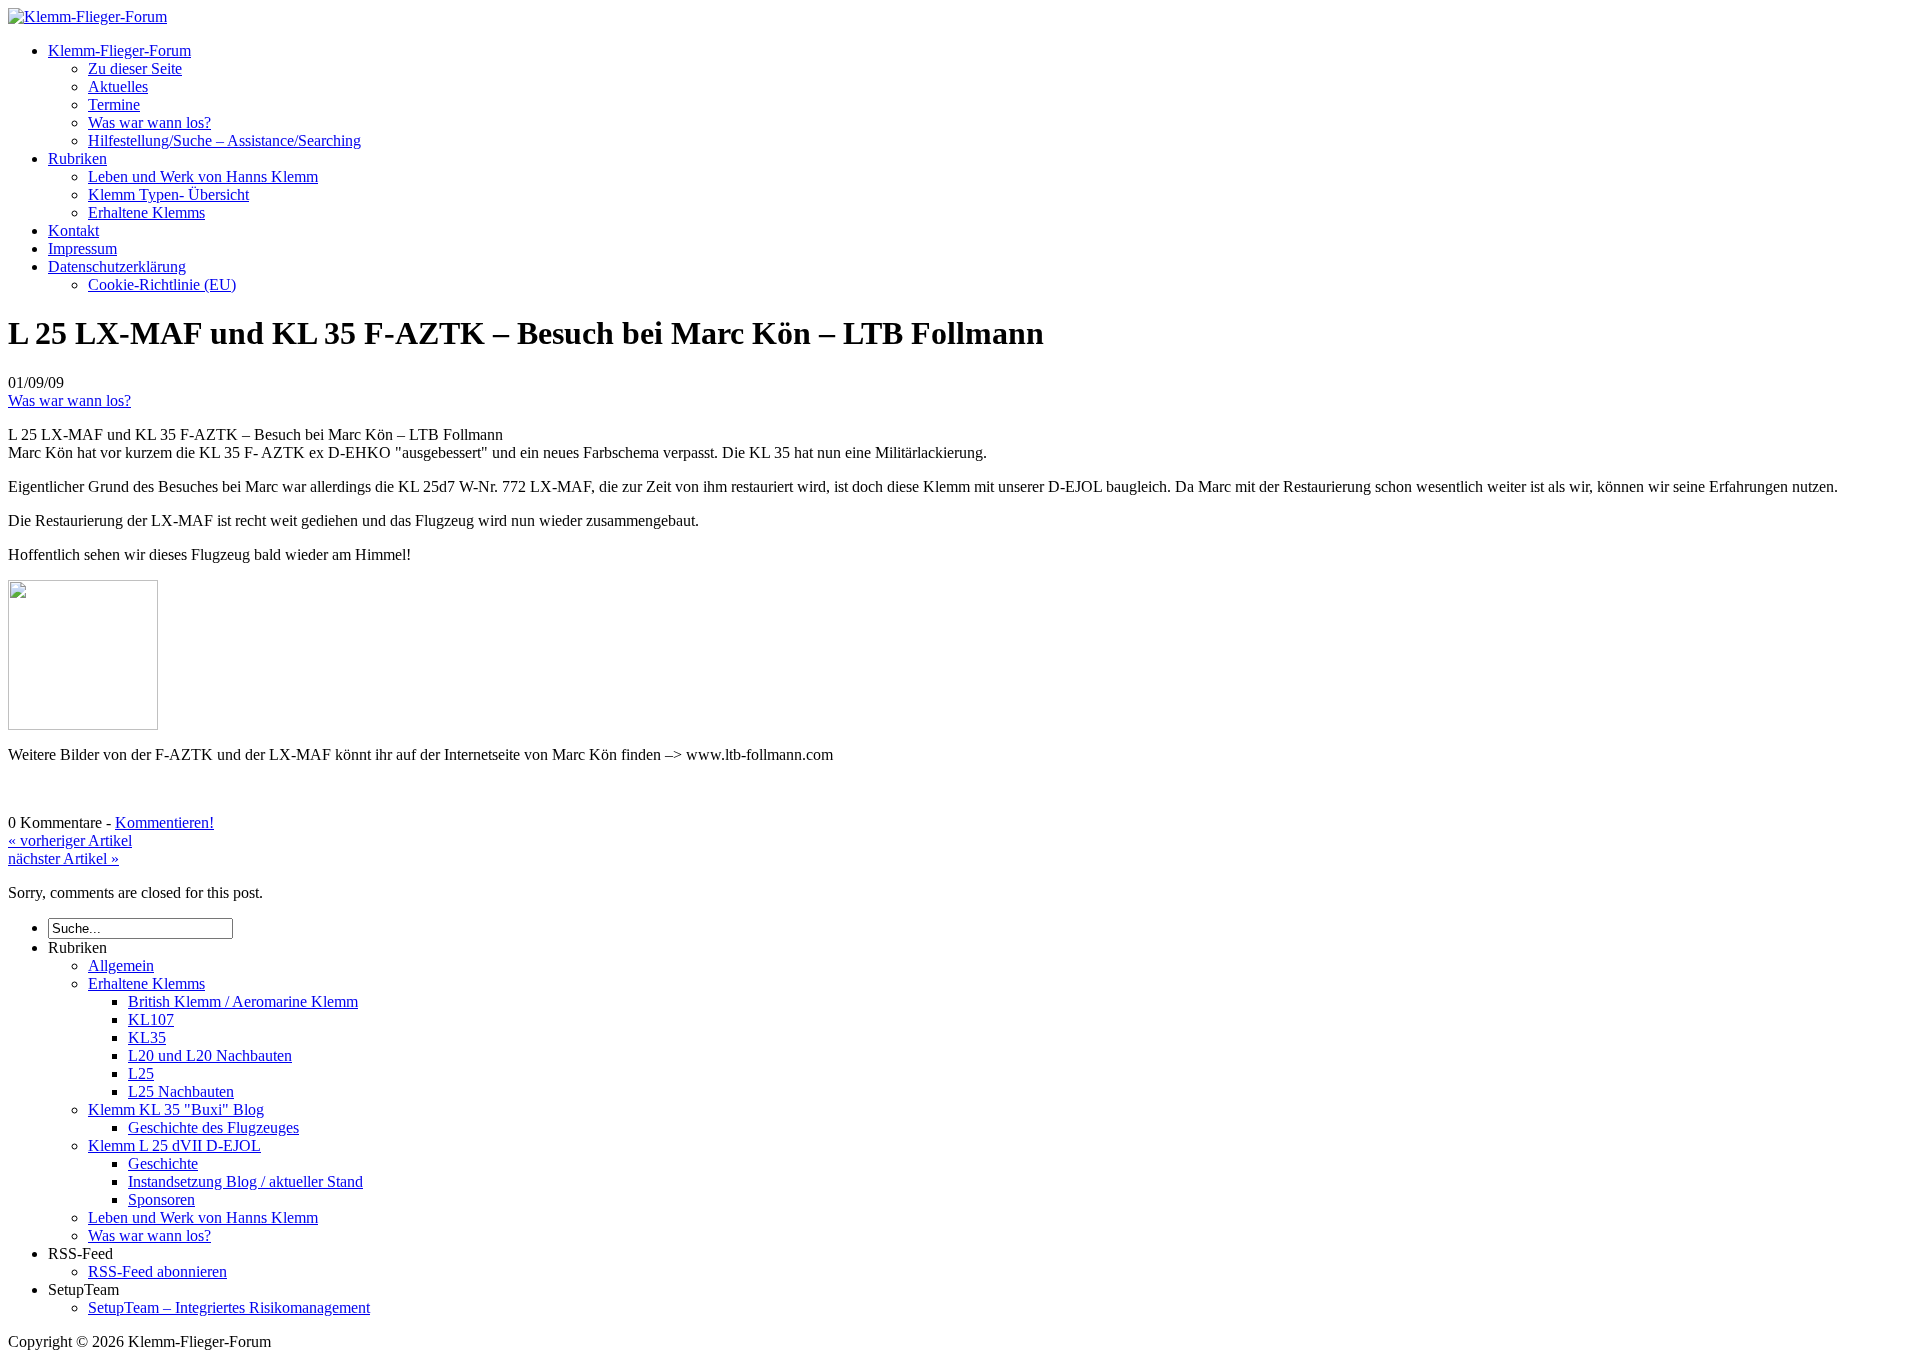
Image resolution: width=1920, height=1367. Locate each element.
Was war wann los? (149, 122)
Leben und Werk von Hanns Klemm (203, 176)
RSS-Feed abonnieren (157, 1271)
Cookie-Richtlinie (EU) (162, 284)
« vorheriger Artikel (70, 840)
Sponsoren (161, 1199)
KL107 (151, 1019)
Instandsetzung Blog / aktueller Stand (245, 1181)
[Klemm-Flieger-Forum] (87, 16)
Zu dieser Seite (135, 68)
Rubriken (77, 158)
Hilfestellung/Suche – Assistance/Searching (224, 140)
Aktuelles (118, 86)
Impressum (82, 248)
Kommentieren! (164, 822)
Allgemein (121, 965)
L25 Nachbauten (181, 1091)
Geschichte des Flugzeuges (213, 1127)
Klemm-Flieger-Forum (119, 50)
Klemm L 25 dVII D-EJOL (174, 1145)
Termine (114, 104)
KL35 (147, 1037)
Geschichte (163, 1163)
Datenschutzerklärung (117, 266)
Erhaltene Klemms (146, 212)
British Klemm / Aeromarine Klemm (243, 1001)
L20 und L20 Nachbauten (210, 1055)
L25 (141, 1073)
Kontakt (73, 230)
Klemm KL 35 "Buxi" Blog (176, 1109)
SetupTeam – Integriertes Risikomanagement (229, 1307)
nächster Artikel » (63, 858)
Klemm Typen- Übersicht (168, 194)
